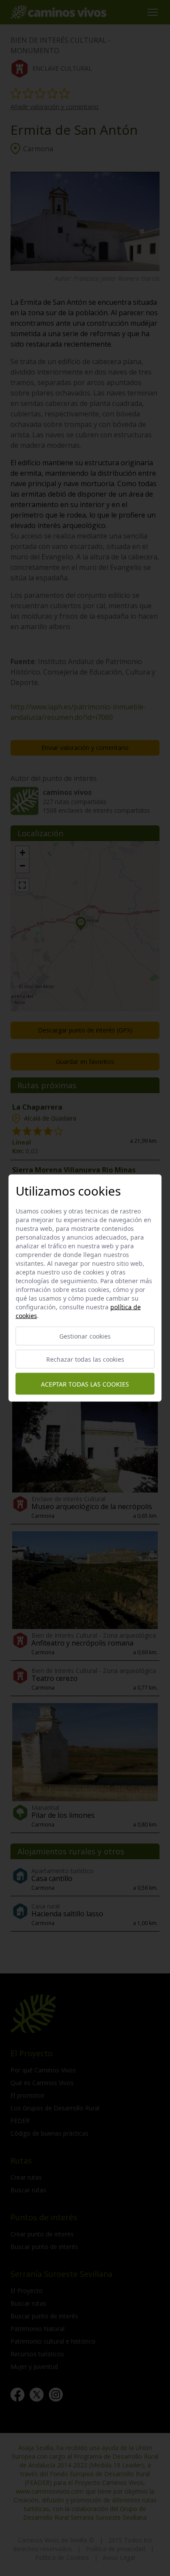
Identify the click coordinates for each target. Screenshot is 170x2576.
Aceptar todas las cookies (85, 1384)
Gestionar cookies (85, 1336)
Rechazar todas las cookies (85, 1359)
